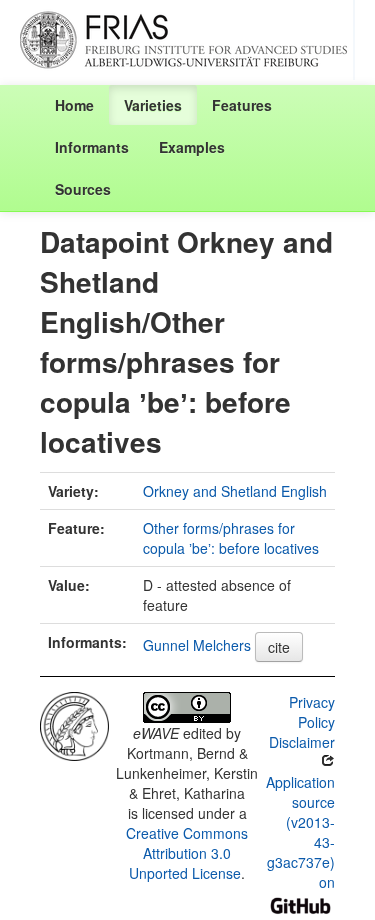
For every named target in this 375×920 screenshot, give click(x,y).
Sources (83, 189)
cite (279, 647)
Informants (92, 147)
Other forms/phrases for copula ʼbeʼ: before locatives (231, 538)
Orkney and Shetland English (235, 491)
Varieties (153, 105)
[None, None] (74, 724)
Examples (192, 147)
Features (242, 105)
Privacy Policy (312, 712)
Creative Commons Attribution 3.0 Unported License (187, 853)
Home (74, 105)
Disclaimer (302, 742)
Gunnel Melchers (197, 645)
